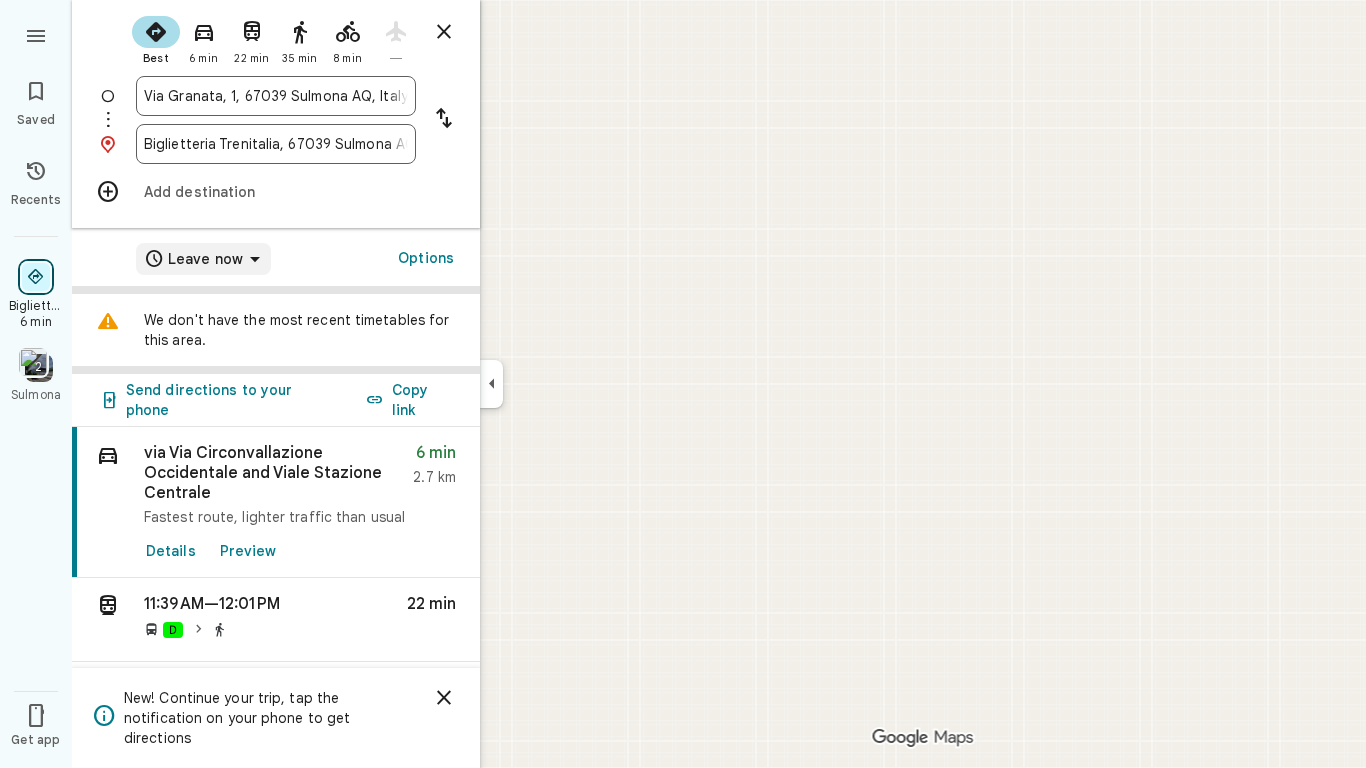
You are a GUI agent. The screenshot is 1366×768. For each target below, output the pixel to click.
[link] (276, 502)
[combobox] (276, 96)
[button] (276, 620)
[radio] (156, 38)
